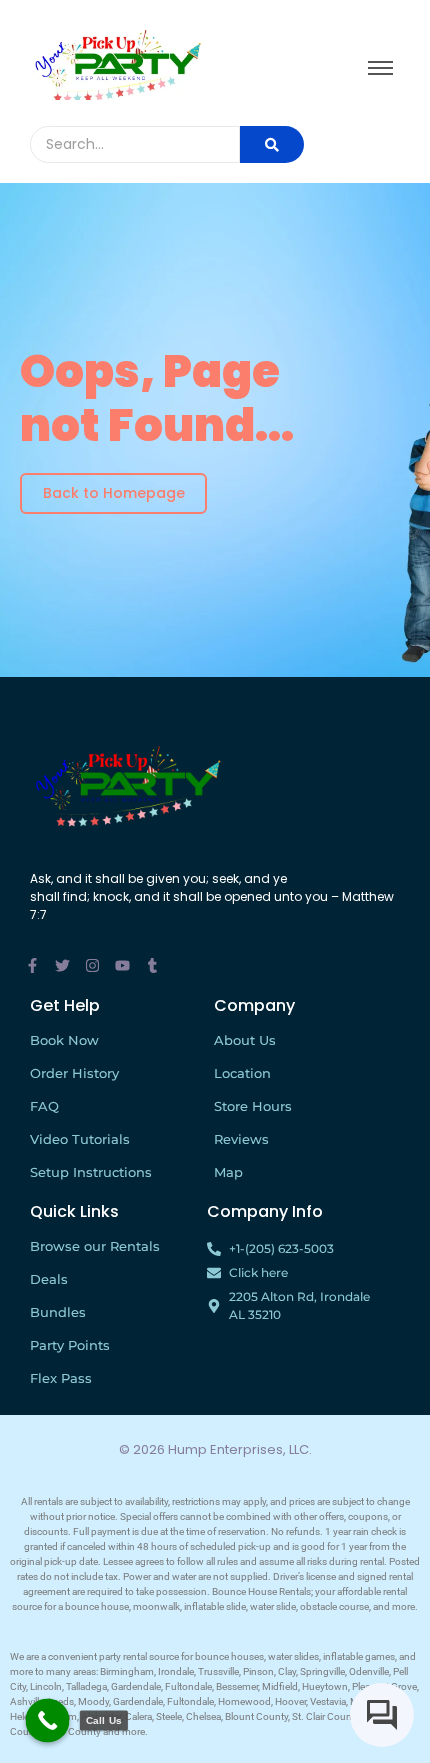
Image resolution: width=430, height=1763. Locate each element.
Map (228, 1172)
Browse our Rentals (95, 1246)
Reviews (241, 1139)
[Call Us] (48, 1721)
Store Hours (253, 1106)
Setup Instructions (91, 1172)
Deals (49, 1279)
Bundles (58, 1312)
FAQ (44, 1106)
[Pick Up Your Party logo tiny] (117, 65)
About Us (245, 1040)
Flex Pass (61, 1378)
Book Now (64, 1040)
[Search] (272, 144)
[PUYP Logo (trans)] (127, 785)
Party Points (70, 1345)
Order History (74, 1073)
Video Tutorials (80, 1139)
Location (242, 1073)
